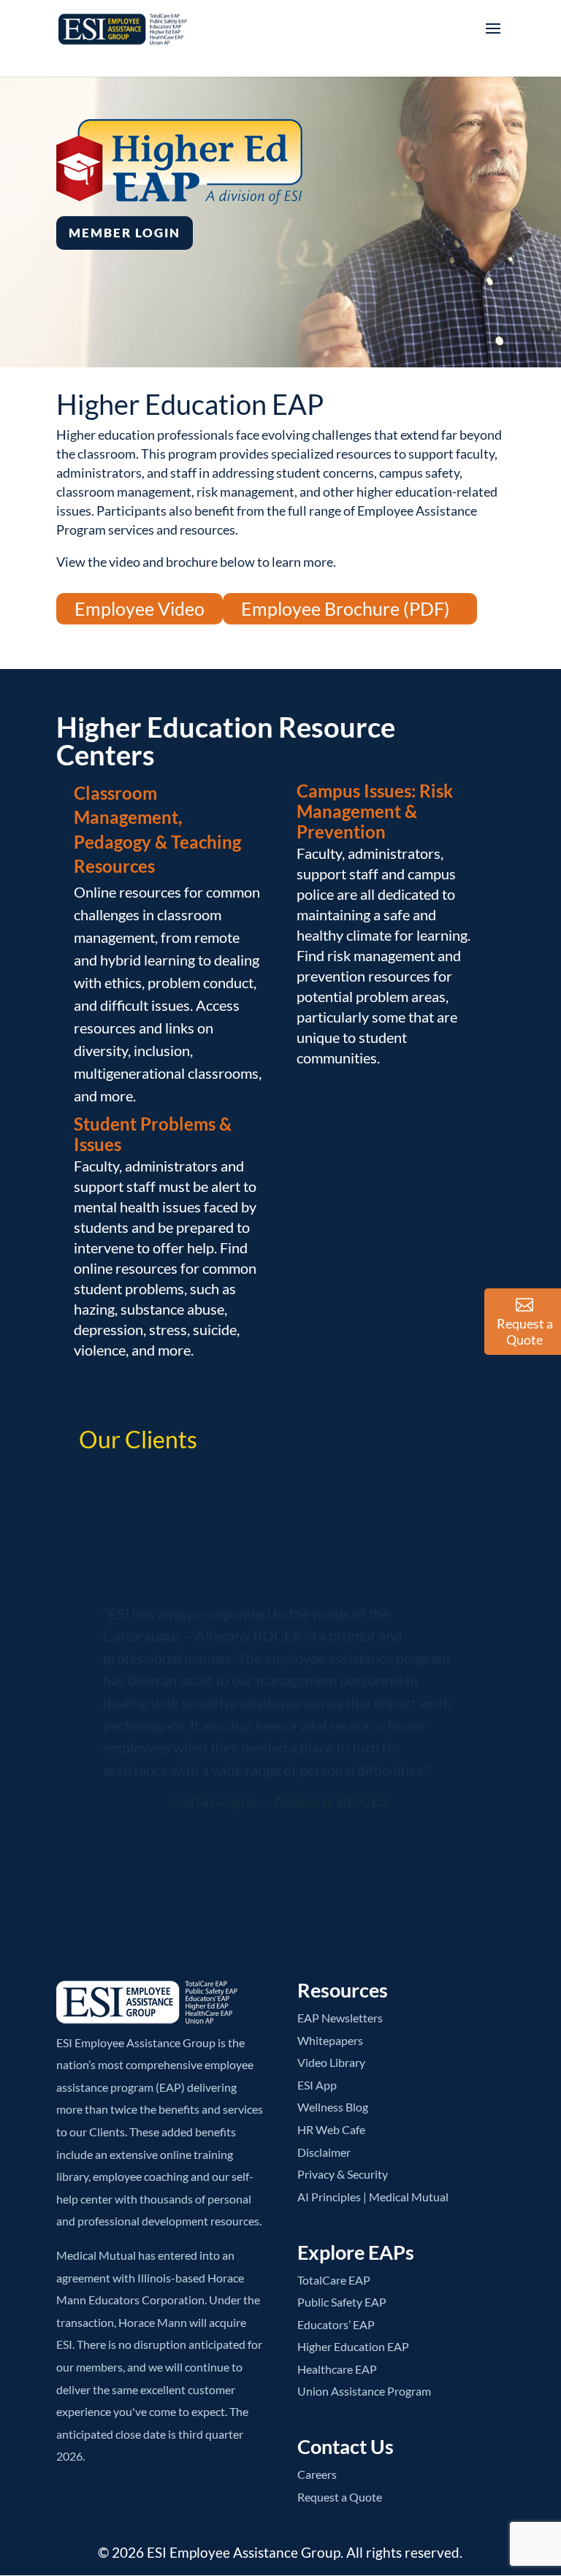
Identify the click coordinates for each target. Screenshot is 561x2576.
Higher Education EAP (353, 2346)
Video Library (331, 2062)
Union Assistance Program (364, 2391)
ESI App (317, 2085)
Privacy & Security (343, 2174)
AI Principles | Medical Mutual (373, 2197)
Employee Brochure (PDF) (346, 608)
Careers (317, 2474)
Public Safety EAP (342, 2302)
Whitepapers (330, 2040)
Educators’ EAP (336, 2324)
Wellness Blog (333, 2107)
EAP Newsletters (340, 2018)
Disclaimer (324, 2152)
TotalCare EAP (334, 2280)
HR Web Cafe (331, 2129)
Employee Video (140, 608)
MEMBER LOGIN (125, 233)
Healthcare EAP (337, 2369)
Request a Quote (340, 2497)
